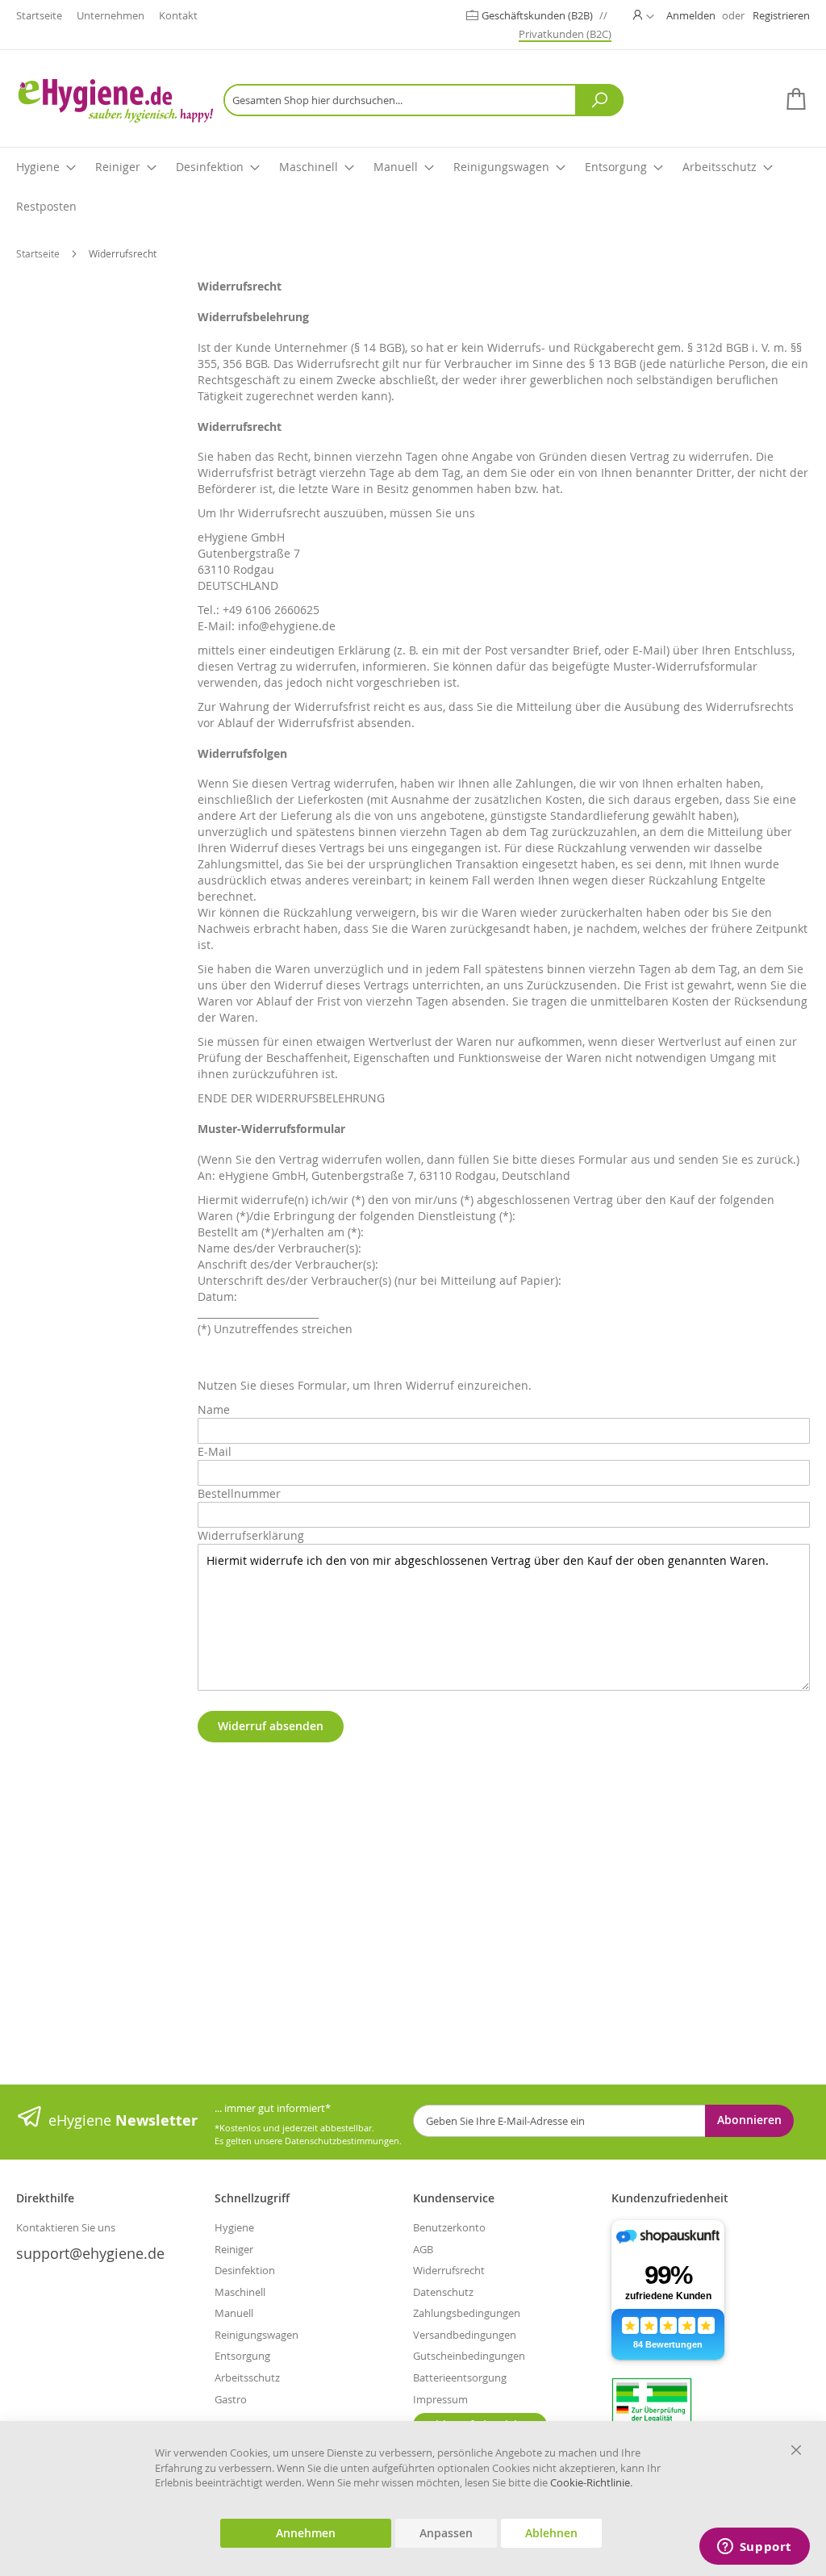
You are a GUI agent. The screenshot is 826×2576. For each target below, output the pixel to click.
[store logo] (115, 100)
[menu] (413, 187)
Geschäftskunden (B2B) (538, 15)
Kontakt (178, 15)
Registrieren (781, 15)
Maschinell (240, 2292)
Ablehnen (551, 2533)
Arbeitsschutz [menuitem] (720, 167)
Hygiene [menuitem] (38, 167)
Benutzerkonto (449, 2227)
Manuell (234, 2313)
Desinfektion (245, 2270)
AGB (423, 2249)
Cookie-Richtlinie (590, 2482)
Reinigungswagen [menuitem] (501, 167)
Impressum (440, 2399)
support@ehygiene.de (90, 2253)
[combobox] (423, 100)
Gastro (231, 2399)
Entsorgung (242, 2356)
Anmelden (691, 15)
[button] (644, 15)
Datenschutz (443, 2292)
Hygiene (234, 2227)
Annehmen (306, 2533)
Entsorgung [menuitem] (616, 167)
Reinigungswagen (257, 2335)
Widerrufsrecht (449, 2270)
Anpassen (446, 2533)
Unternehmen (111, 15)
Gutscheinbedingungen (469, 2356)
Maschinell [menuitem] (309, 167)
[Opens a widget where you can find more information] (754, 2548)
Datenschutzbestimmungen (342, 2141)
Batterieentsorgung (460, 2377)
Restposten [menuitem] (46, 206)
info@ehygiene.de (287, 626)
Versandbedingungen (465, 2335)
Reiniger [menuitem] (118, 167)
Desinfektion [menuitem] (210, 167)
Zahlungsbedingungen (467, 2313)
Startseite (39, 15)
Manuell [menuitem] (396, 167)
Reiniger (234, 2249)
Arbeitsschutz (247, 2377)
